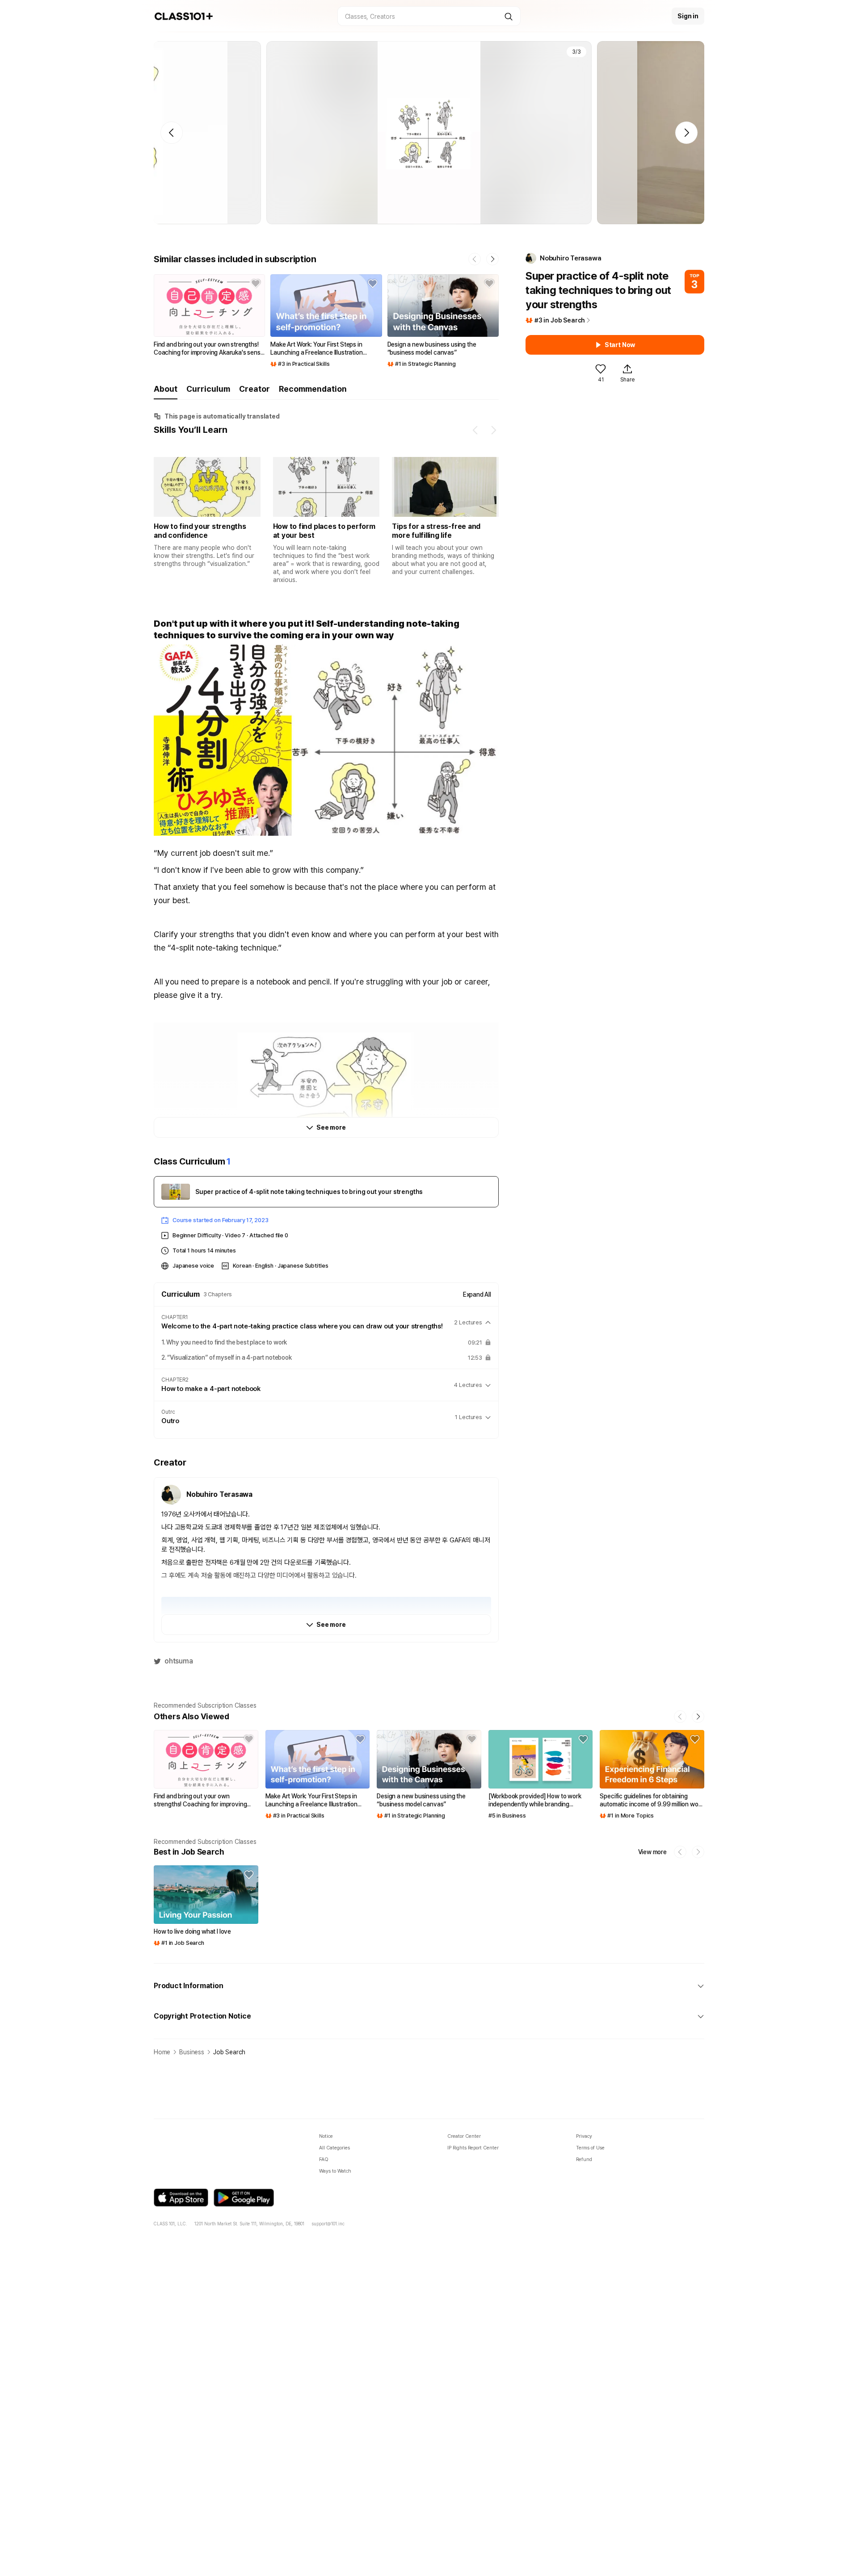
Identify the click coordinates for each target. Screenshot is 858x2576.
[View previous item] (475, 430)
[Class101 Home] (184, 16)
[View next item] (493, 430)
